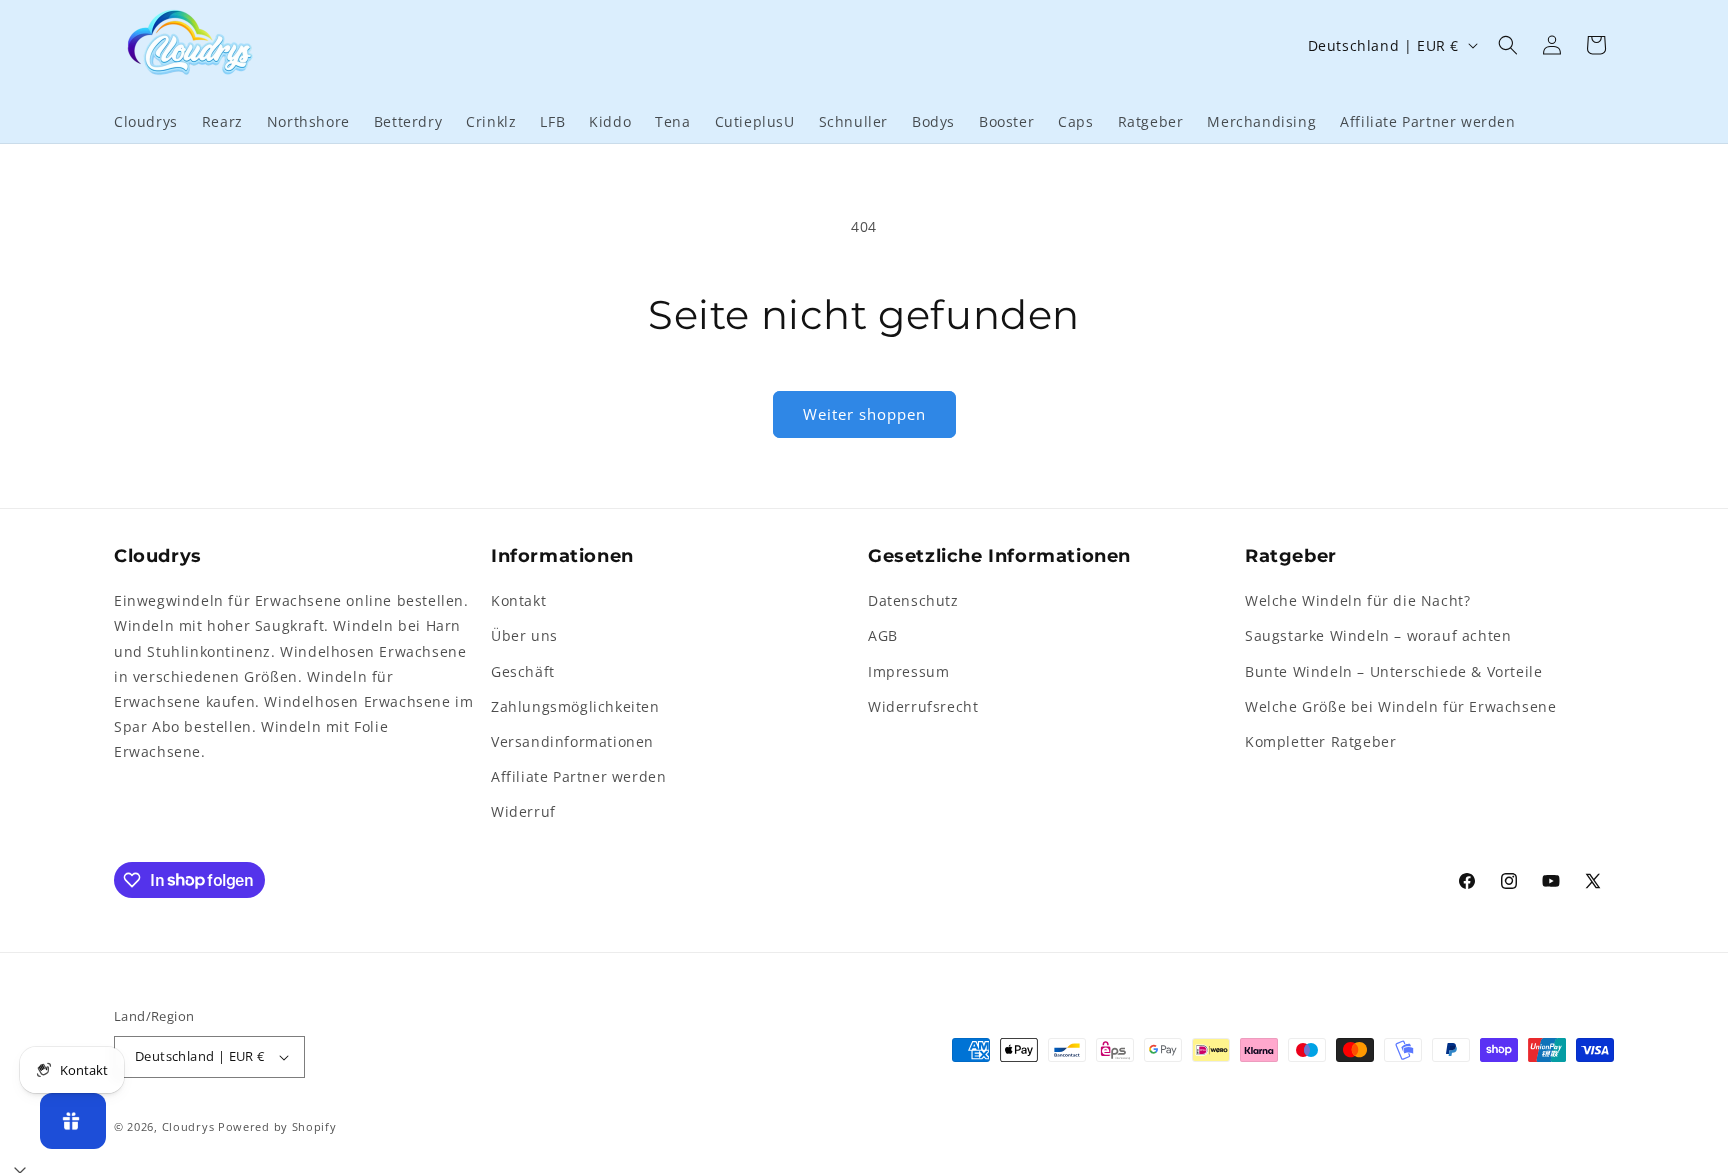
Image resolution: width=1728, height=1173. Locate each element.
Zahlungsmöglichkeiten (575, 706)
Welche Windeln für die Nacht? (1357, 600)
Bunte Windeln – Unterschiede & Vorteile (1393, 671)
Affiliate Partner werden (578, 776)
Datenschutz (913, 600)
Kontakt (518, 600)
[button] (1508, 45)
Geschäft (523, 671)
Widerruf (523, 811)
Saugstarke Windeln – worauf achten (1378, 635)
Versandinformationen (572, 741)
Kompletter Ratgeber (1320, 741)
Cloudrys (188, 1126)
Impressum (908, 671)
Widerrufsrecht (923, 706)
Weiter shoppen (864, 414)
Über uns (524, 635)
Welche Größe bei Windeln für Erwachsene (1400, 706)
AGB (883, 635)
